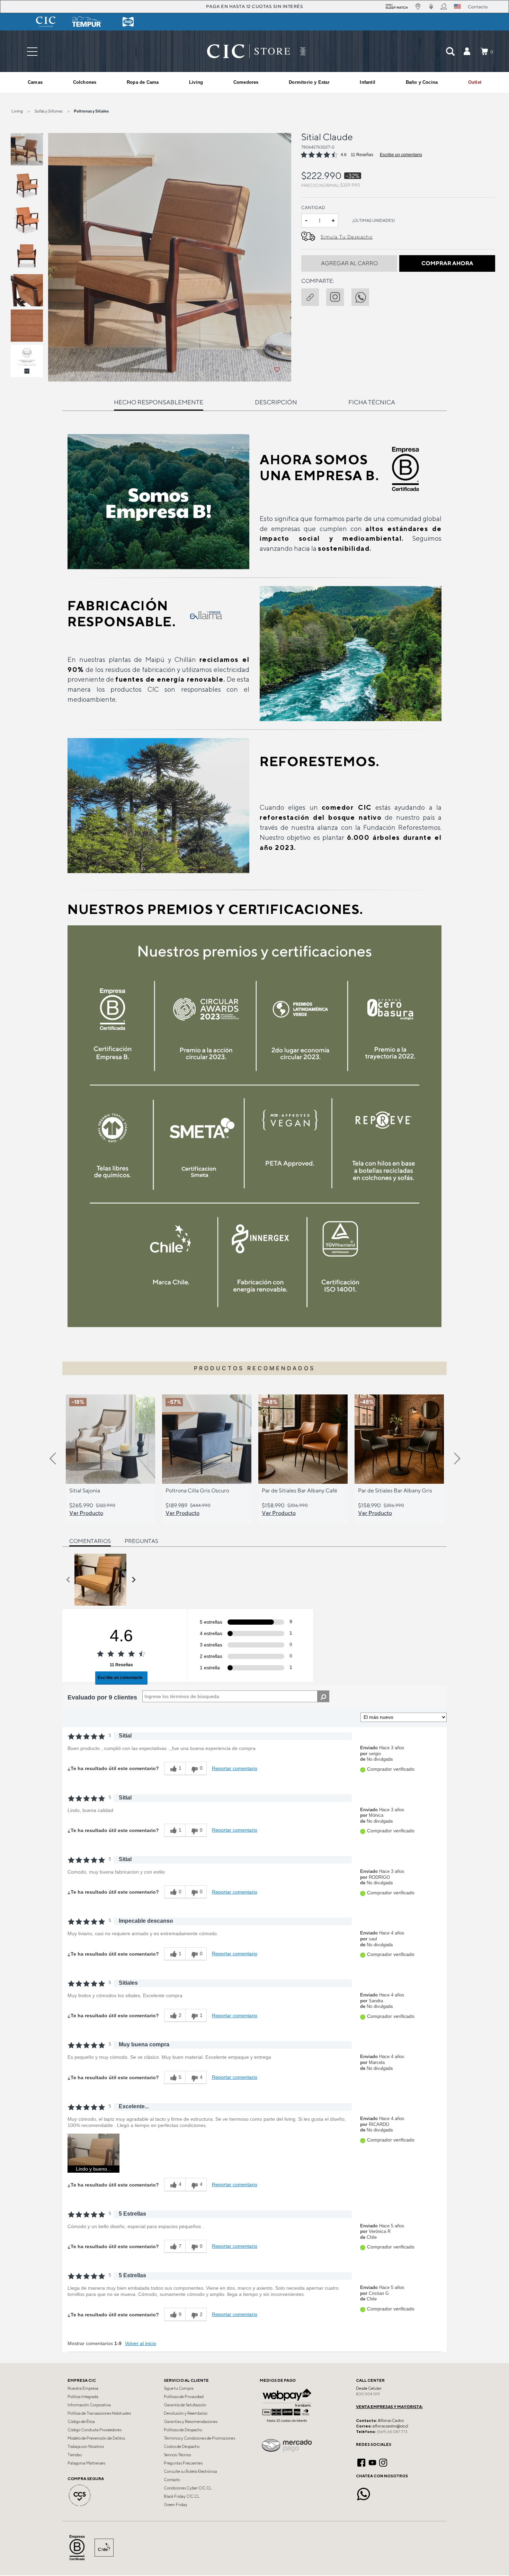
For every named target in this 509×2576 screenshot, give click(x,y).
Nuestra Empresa (83, 2388)
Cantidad (313, 208)
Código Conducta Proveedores (95, 2430)
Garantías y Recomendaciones (191, 2422)
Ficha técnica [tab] (372, 402)
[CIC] (46, 22)
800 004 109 (368, 2394)
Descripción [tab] (276, 402)
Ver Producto (86, 1513)
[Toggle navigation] (32, 51)
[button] (467, 51)
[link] (475, 82)
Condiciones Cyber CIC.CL (188, 2488)
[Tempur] (87, 22)
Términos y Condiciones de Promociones (199, 2438)
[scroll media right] (133, 1580)
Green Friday (176, 2505)
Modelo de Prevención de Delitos (96, 2438)
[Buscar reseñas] (323, 1696)
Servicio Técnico (177, 2455)
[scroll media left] (68, 1580)
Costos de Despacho (182, 2447)
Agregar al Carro (349, 263)
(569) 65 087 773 (392, 2432)
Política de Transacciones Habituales (99, 2413)
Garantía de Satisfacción (185, 2405)
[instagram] (339, 296)
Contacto (172, 2480)
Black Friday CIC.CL (182, 2496)
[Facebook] (361, 2462)
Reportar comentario (235, 1768)
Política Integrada (83, 2397)
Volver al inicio (141, 2343)
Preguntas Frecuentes (183, 2463)
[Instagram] (383, 2462)
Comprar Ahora (447, 263)
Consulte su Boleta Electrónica (190, 2471)
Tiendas (75, 2455)
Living (17, 111)
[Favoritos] (277, 370)
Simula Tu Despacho (347, 237)
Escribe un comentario (401, 155)
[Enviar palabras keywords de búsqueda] (450, 51)
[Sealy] (128, 22)
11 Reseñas (362, 155)
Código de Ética (81, 2422)
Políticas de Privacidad (184, 2397)
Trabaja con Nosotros (86, 2447)
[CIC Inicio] (249, 51)
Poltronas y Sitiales (91, 111)
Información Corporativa (89, 2405)
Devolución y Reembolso (186, 2413)
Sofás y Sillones (49, 111)
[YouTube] (372, 2462)
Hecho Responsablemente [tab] (159, 402)
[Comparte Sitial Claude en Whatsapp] (364, 296)
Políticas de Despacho (183, 2430)
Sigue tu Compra (179, 2388)
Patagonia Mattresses (86, 2463)
